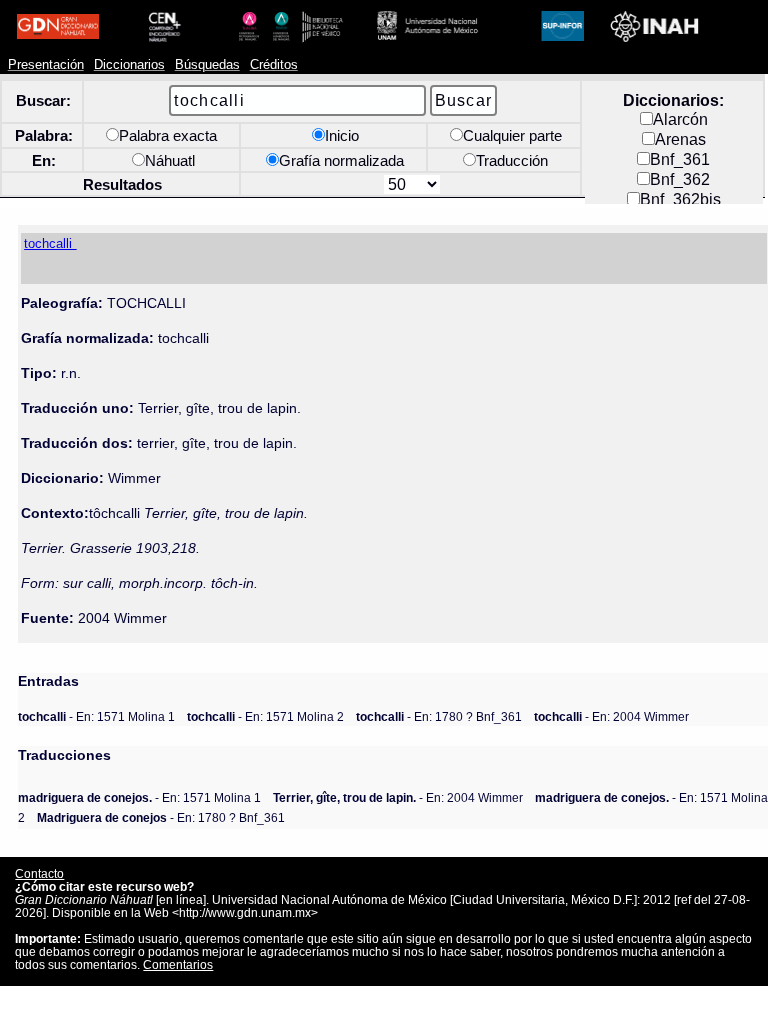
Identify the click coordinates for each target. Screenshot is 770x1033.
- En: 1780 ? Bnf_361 (439, 716)
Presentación (46, 65)
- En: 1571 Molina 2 (265, 716)
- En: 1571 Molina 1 (96, 716)
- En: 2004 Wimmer (611, 716)
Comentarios (178, 964)
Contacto (39, 873)
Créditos (274, 65)
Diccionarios (129, 65)
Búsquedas (207, 65)
